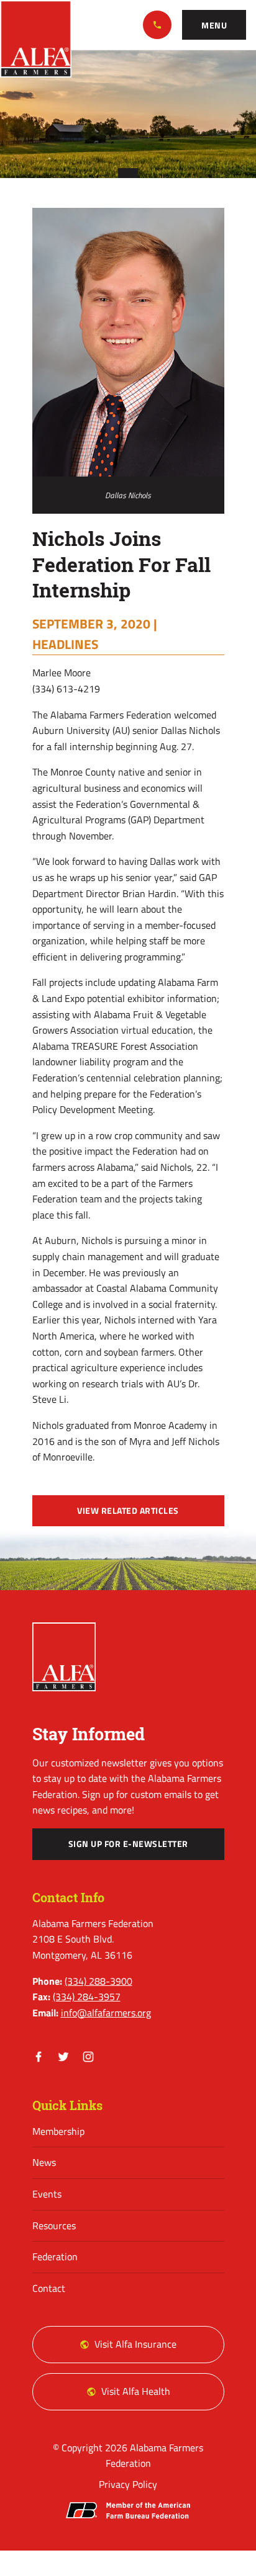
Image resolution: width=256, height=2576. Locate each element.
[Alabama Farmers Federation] (64, 1657)
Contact (49, 2288)
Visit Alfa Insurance (135, 2344)
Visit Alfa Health (136, 2391)
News (44, 2162)
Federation (55, 2256)
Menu (214, 25)
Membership (58, 2131)
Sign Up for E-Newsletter (128, 1844)
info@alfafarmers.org (106, 2013)
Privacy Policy (128, 2484)
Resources (54, 2225)
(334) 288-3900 (157, 25)
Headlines (65, 644)
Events (47, 2194)
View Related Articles (128, 1511)
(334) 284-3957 (87, 1997)
